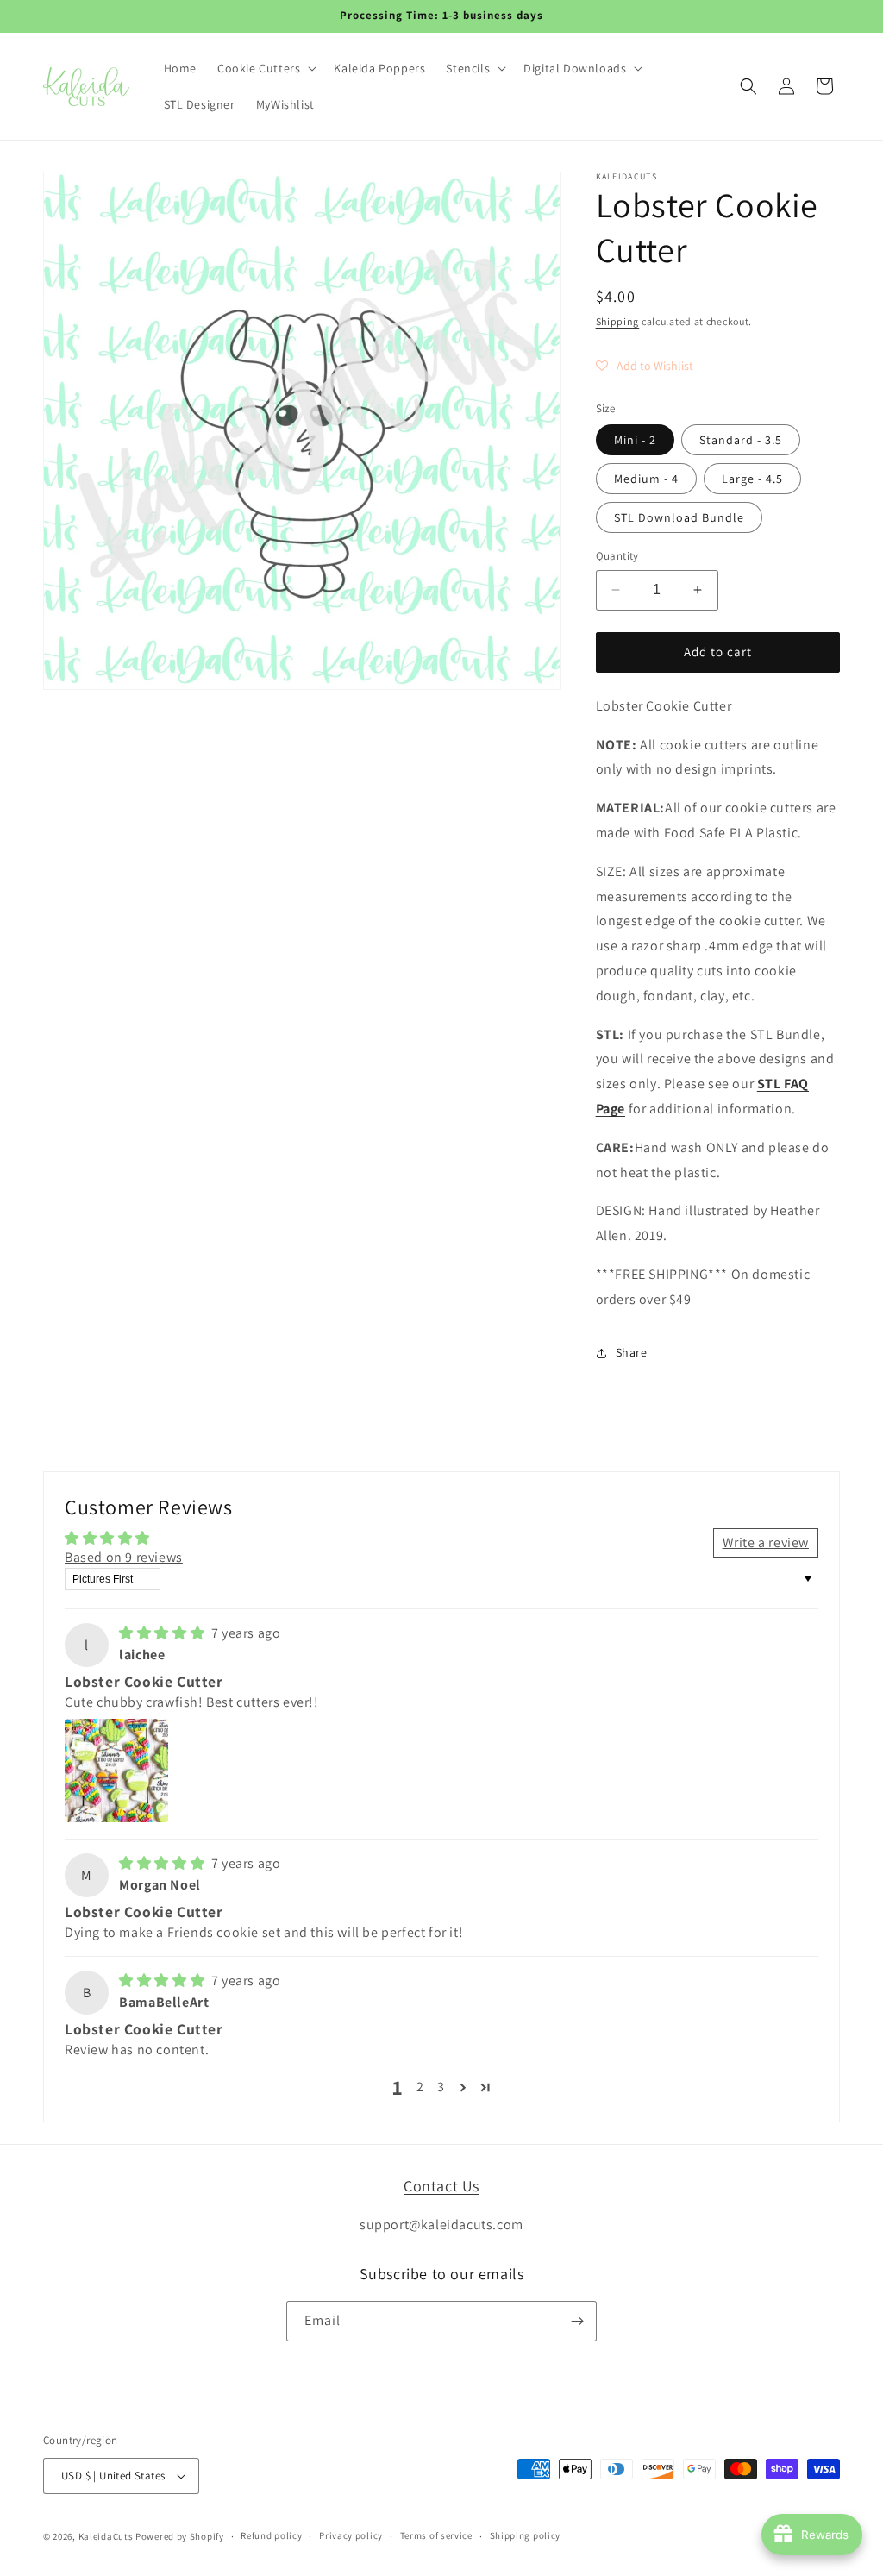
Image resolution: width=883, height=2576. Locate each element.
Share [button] (632, 1352)
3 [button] (441, 2087)
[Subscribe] (577, 2321)
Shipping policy (526, 2535)
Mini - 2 (635, 440)
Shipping (618, 321)
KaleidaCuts (106, 2536)
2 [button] (420, 2087)
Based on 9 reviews (124, 1557)
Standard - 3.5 (741, 440)
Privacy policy (351, 2535)
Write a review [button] (766, 1542)
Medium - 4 (646, 479)
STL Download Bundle (679, 517)
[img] (163, 1633)
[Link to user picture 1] (116, 1771)
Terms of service (436, 2535)
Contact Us (441, 2186)
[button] (265, 68)
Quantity (617, 556)
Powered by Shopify (180, 2536)
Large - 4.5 (752, 479)
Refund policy (271, 2535)
